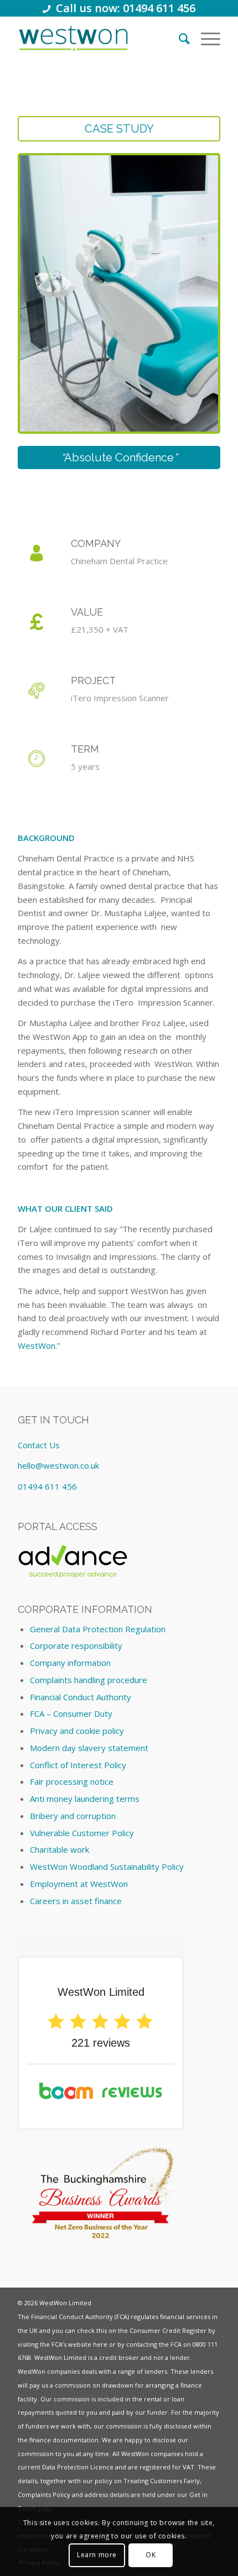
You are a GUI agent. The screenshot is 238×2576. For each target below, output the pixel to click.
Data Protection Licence (78, 2467)
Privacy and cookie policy (77, 1731)
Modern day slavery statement (89, 1748)
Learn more (97, 2555)
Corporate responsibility (76, 1646)
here (100, 2344)
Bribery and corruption (73, 1816)
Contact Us (39, 1445)
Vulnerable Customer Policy (82, 1833)
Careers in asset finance (76, 1901)
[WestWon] (73, 38)
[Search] (179, 38)
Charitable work (59, 1849)
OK (151, 2555)
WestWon (37, 1345)
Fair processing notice (72, 1781)
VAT (188, 2467)
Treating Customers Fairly (162, 2481)
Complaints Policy (44, 2494)
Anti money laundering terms (85, 1799)
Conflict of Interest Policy (78, 1765)
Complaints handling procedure (89, 1680)
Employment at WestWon (79, 1884)
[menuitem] (179, 38)
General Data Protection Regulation (98, 1629)
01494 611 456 (47, 1486)
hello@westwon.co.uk (58, 1465)
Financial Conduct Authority (81, 1697)
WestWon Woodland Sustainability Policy (107, 1867)
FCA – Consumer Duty (71, 1713)
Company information (70, 1663)
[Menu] (205, 38)
